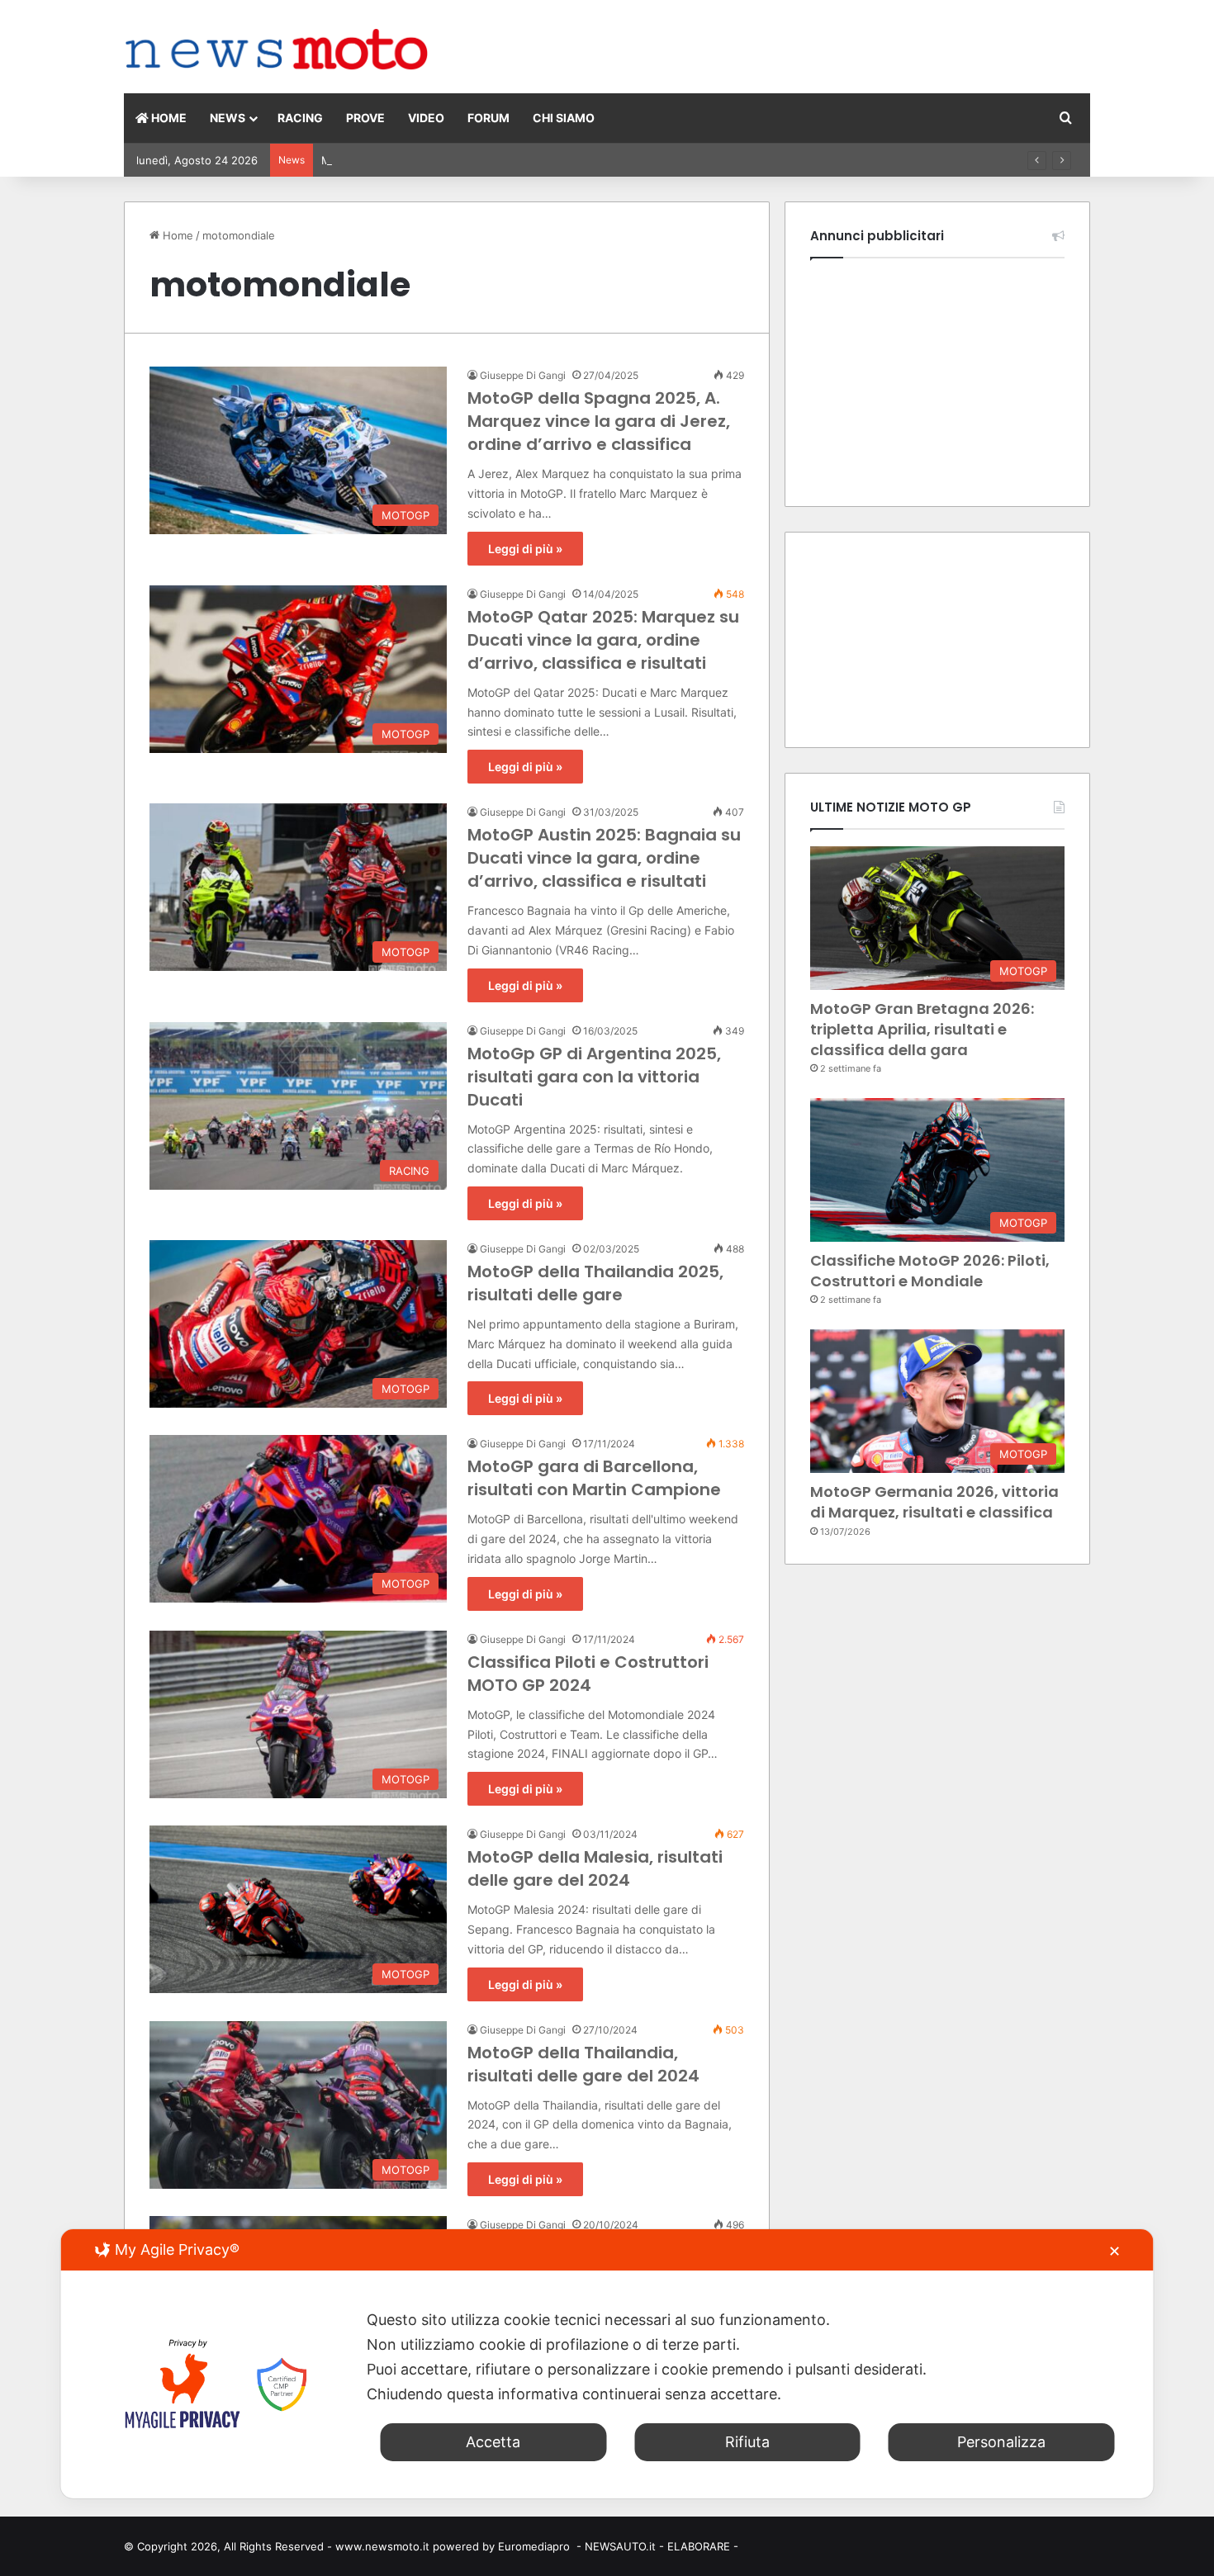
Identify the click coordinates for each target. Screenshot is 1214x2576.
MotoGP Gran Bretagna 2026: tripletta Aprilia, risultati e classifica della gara (922, 1029)
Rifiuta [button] (747, 2442)
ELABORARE (699, 2546)
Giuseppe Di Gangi (523, 375)
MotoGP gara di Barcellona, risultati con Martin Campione (594, 1478)
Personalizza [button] (1001, 2442)
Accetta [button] (493, 2442)
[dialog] (607, 2364)
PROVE (365, 118)
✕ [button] (1114, 2251)
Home (176, 235)
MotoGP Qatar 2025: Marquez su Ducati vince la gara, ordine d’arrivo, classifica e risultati (603, 640)
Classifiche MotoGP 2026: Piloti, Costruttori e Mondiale (930, 1271)
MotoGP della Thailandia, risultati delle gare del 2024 (583, 2064)
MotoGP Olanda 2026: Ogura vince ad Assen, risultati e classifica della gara (515, 160)
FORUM (488, 118)
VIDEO (426, 118)
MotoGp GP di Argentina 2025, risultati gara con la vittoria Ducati (594, 1077)
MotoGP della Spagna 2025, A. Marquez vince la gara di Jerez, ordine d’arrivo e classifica (599, 421)
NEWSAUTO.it (620, 2546)
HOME (168, 118)
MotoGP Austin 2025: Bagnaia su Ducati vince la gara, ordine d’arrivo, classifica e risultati (604, 858)
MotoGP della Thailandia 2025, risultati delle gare (595, 1283)
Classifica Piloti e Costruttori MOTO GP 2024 (588, 1674)
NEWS (228, 118)
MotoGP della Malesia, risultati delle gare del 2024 (595, 1868)
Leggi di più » (525, 549)
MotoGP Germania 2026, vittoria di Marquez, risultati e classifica (934, 1502)
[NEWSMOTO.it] (277, 51)
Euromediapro (534, 2546)
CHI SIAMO (564, 118)
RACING (300, 118)
